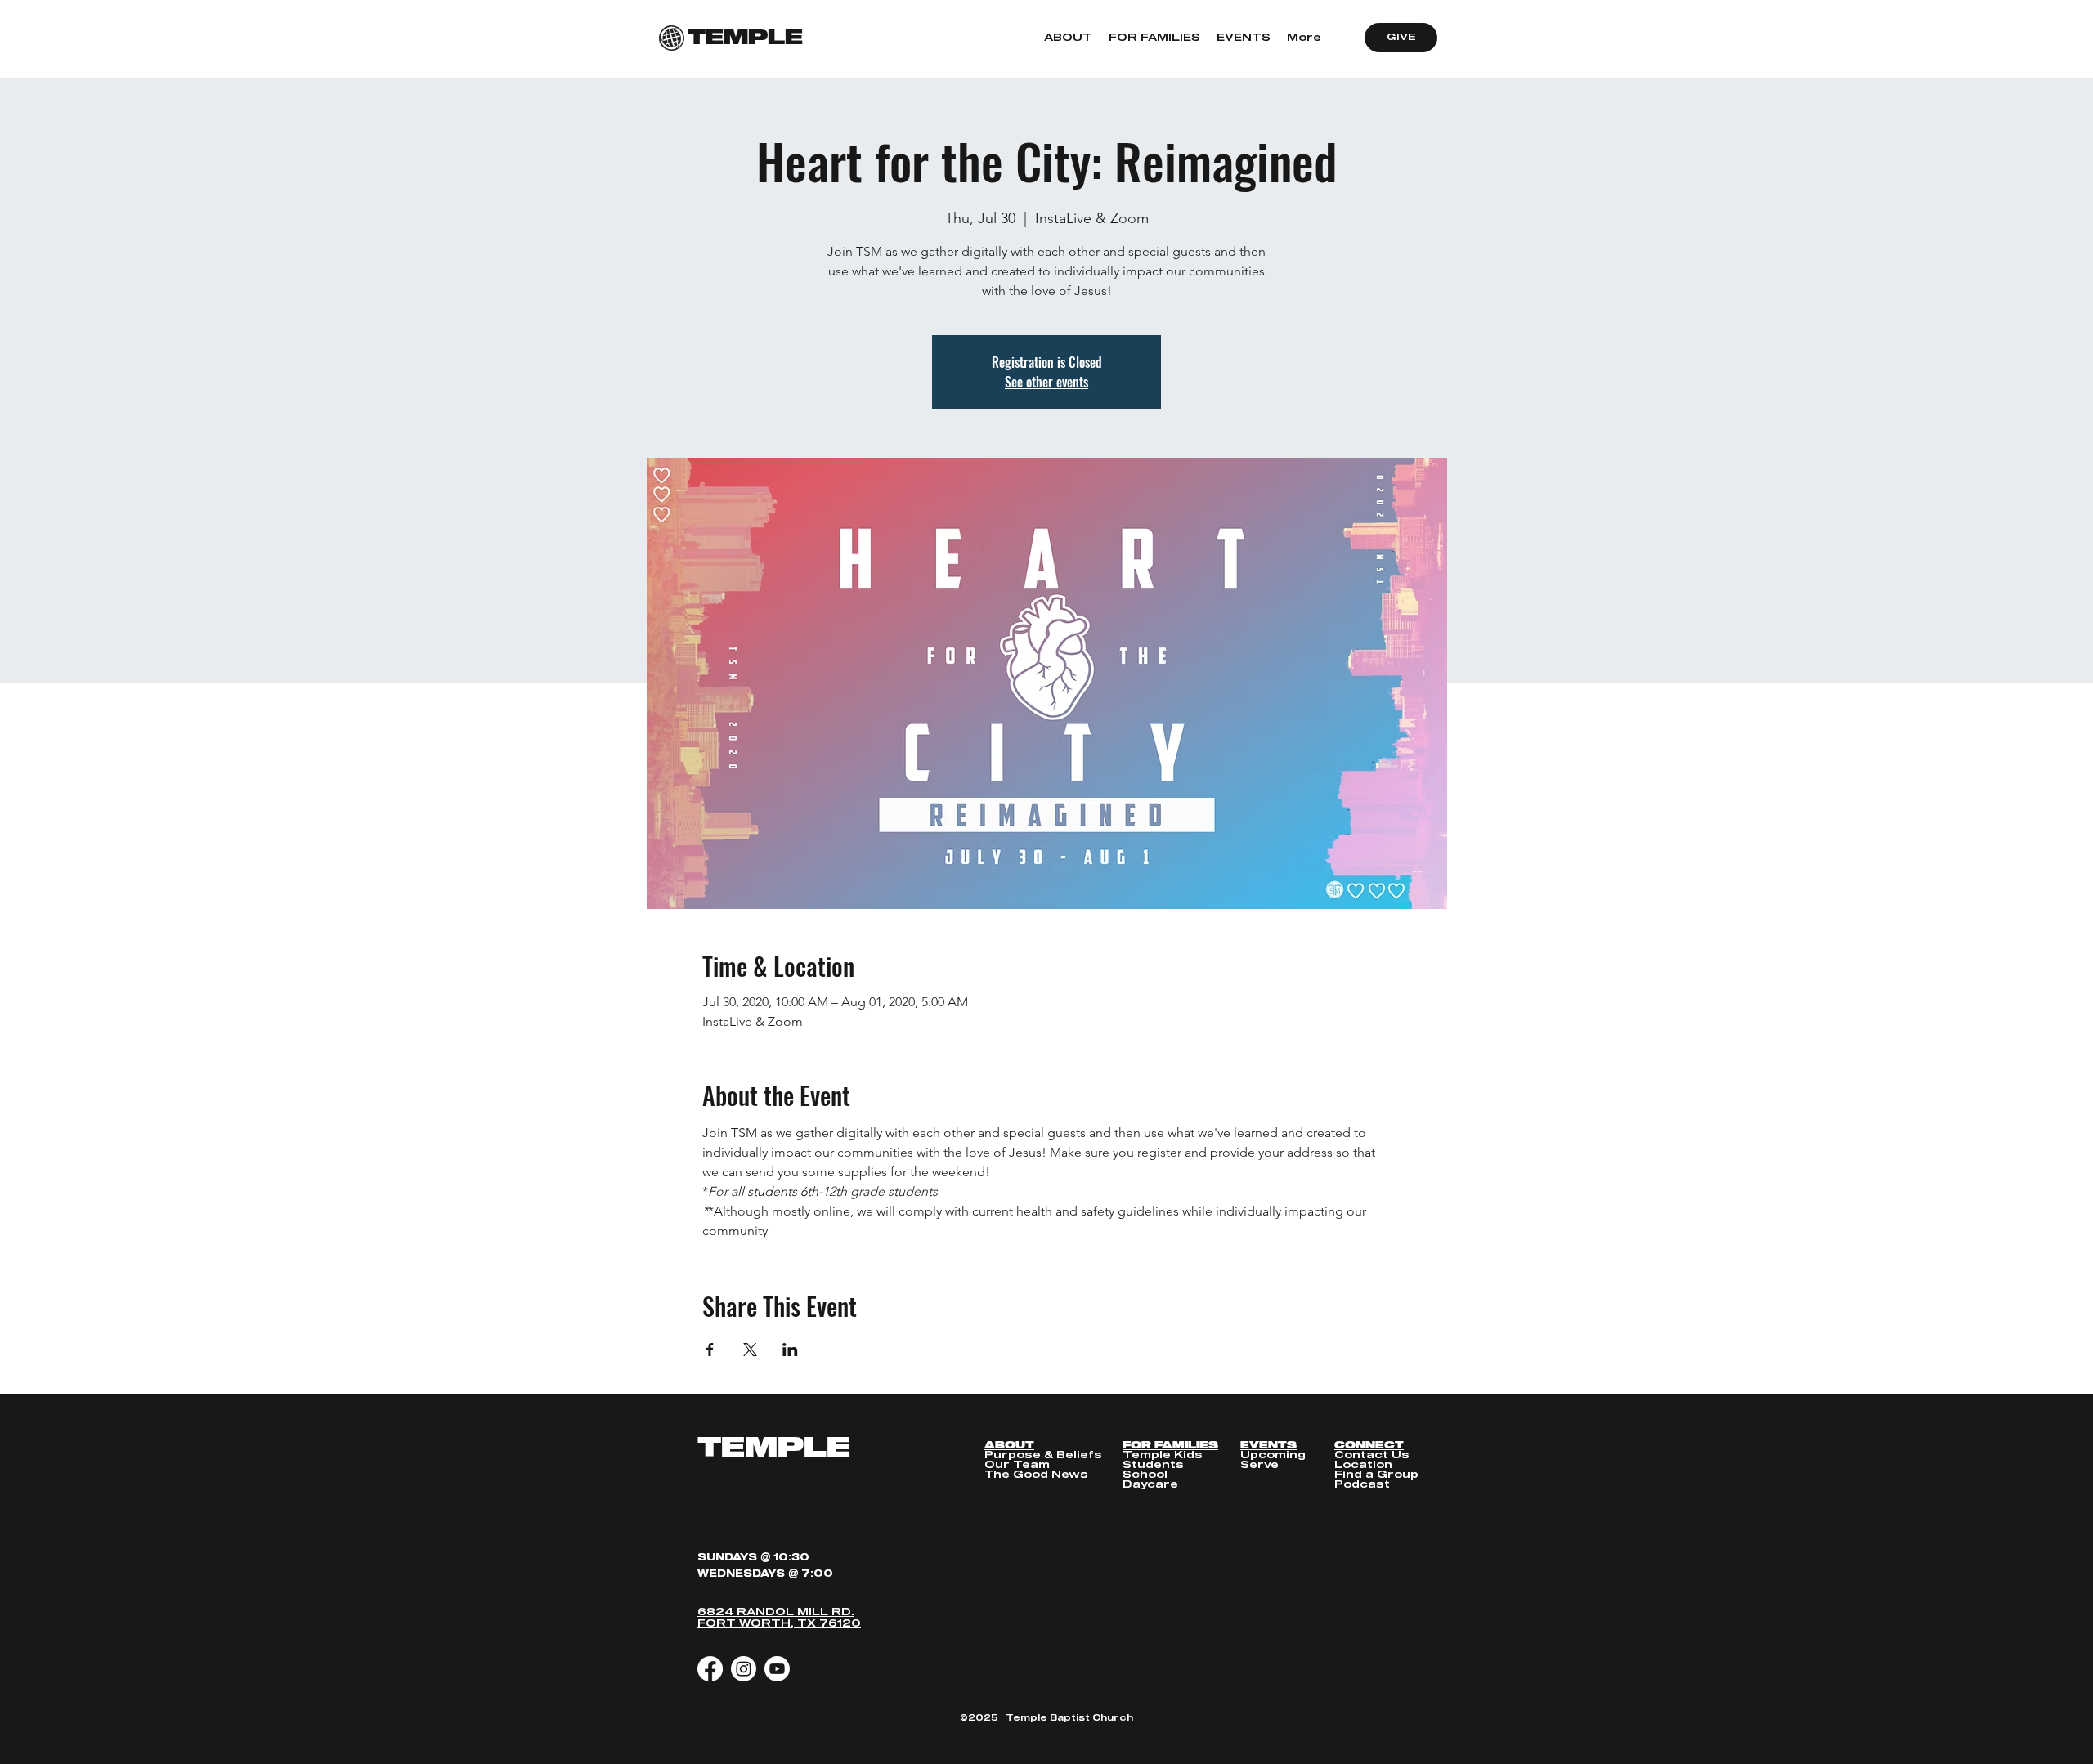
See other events (1046, 382)
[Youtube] (777, 1669)
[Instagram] (744, 1669)
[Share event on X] (750, 1350)
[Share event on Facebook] (710, 1350)
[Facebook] (710, 1669)
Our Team (1017, 1465)
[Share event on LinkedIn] (790, 1350)
